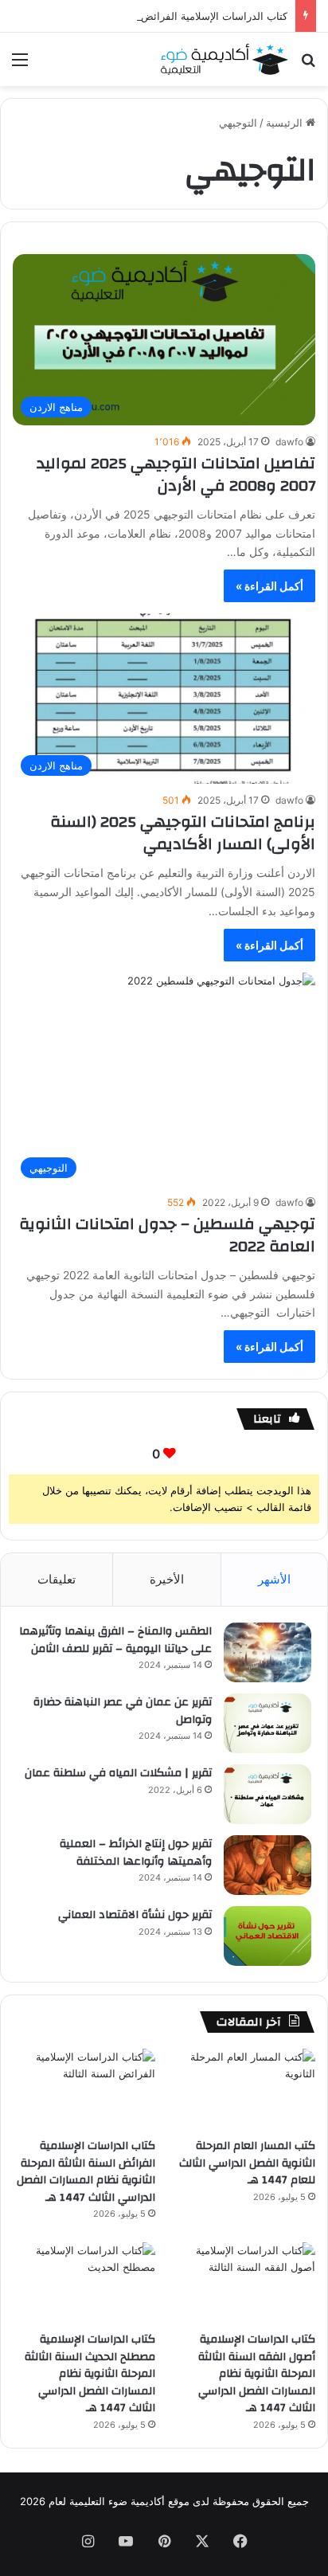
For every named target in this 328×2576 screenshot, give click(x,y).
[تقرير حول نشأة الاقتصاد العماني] (267, 1936)
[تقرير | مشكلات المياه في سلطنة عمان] (267, 1794)
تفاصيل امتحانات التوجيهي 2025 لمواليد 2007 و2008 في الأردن (176, 474)
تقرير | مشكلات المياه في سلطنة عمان (118, 1773)
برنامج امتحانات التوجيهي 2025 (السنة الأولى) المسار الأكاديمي (183, 833)
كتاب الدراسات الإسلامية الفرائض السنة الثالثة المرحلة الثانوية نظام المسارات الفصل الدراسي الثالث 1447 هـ (86, 2172)
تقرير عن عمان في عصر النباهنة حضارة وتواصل (123, 1711)
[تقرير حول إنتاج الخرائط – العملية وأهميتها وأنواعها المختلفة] (267, 1865)
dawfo (289, 442)
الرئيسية (286, 123)
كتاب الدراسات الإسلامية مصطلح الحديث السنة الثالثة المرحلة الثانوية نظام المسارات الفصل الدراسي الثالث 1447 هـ (90, 2374)
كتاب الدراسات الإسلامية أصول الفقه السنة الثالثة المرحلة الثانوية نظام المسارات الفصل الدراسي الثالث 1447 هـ (257, 2374)
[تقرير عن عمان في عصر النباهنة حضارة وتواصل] (267, 1723)
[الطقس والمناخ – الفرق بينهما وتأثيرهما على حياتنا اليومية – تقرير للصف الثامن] (267, 1652)
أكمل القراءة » (269, 586)
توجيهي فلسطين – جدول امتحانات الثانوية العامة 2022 (167, 1235)
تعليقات (57, 1579)
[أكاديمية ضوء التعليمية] (225, 59)
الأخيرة (167, 1579)
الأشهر (274, 1579)
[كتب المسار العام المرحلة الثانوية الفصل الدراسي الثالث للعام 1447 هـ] (244, 2089)
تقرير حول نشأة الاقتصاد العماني (135, 1915)
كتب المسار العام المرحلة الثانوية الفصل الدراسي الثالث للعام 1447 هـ (247, 2163)
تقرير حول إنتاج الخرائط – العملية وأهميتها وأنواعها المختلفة (136, 1853)
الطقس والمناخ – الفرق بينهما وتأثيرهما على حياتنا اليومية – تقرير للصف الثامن (115, 1640)
